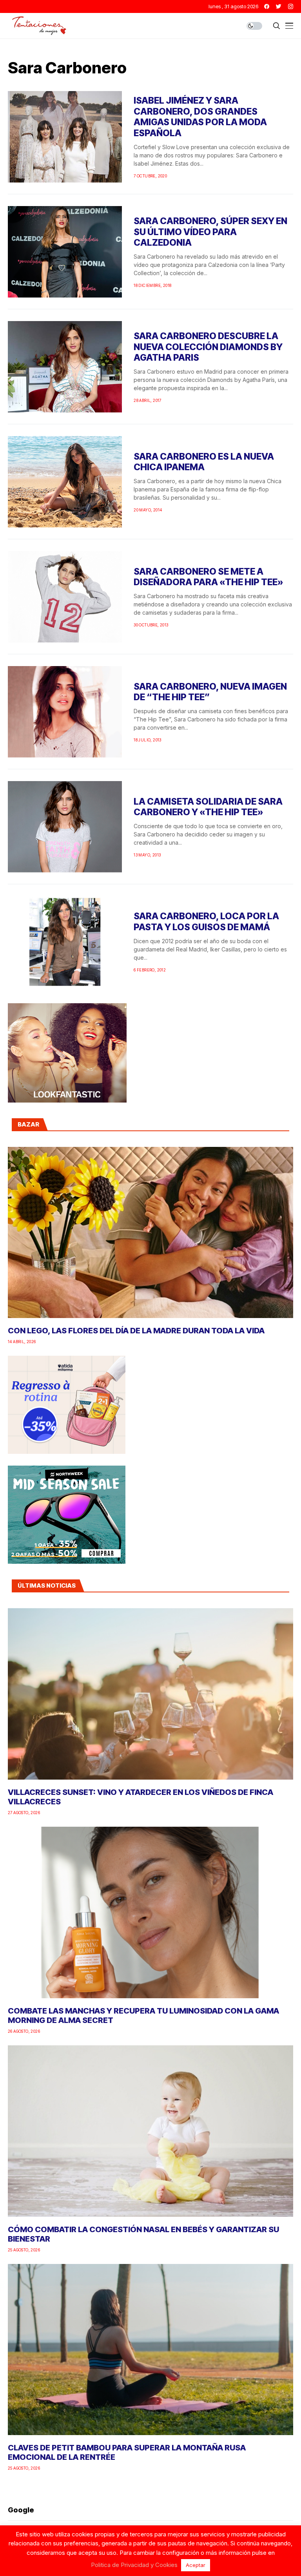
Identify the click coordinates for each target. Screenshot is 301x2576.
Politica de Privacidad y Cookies (134, 2565)
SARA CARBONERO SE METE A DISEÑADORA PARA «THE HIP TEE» (209, 577)
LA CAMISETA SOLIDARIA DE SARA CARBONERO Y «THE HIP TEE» (208, 807)
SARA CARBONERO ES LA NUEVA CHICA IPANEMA (204, 462)
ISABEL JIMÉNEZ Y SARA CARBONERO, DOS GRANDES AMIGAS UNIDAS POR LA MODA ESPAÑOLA (200, 117)
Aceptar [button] (196, 2565)
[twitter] (279, 6)
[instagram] (291, 6)
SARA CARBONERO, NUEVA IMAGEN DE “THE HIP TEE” (210, 692)
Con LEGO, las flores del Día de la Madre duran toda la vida (136, 1331)
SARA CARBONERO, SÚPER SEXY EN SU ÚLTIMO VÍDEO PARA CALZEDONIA (210, 232)
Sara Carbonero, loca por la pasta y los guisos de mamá (206, 922)
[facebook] (267, 6)
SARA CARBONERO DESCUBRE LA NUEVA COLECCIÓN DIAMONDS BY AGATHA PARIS (208, 347)
